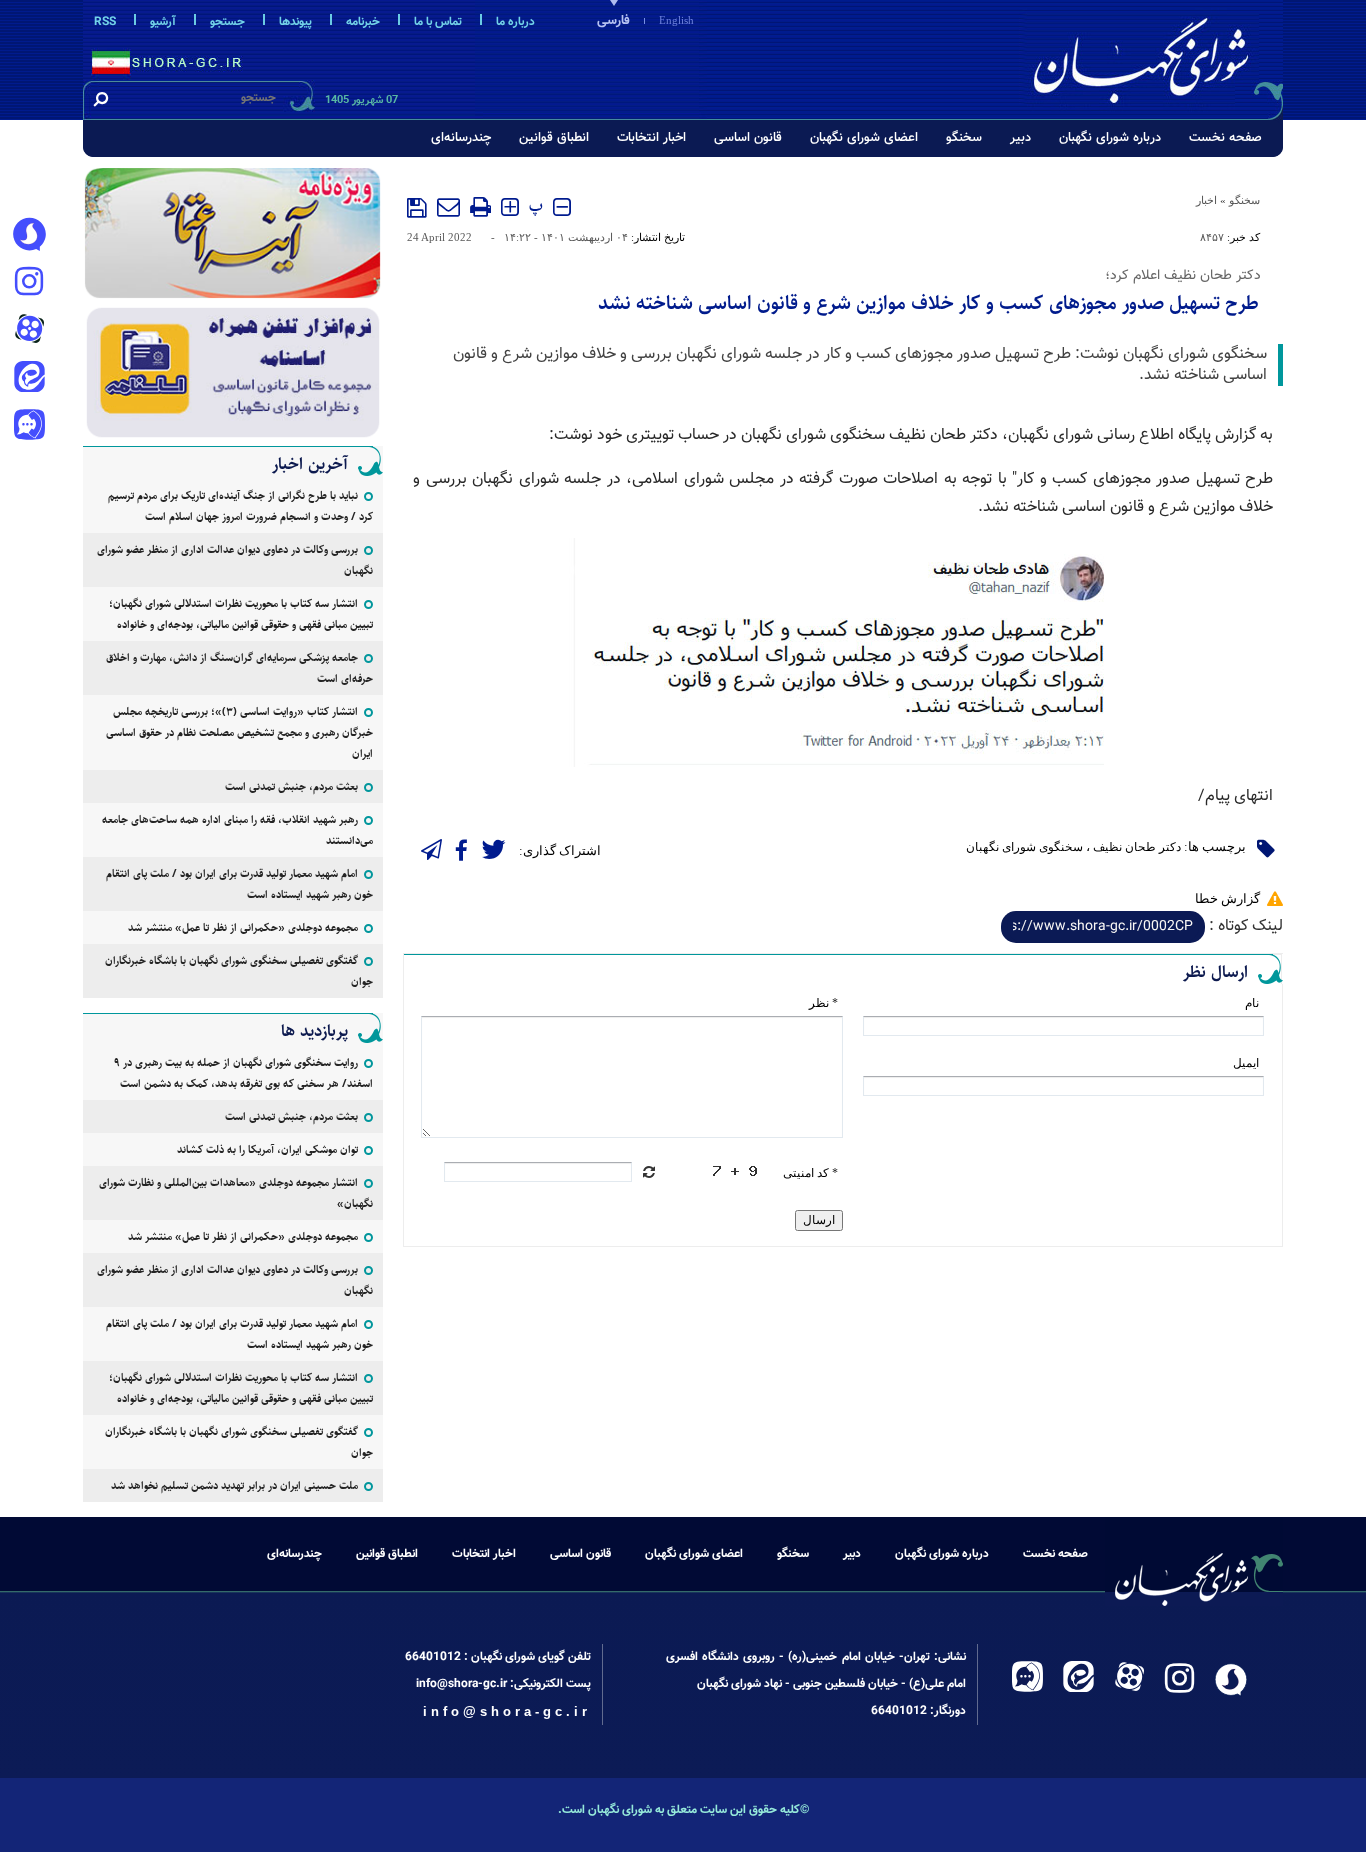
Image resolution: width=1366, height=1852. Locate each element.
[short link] (1103, 927)
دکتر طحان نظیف (1137, 847)
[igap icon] (29, 427)
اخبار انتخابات (651, 138)
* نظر (823, 1003)
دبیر (1020, 138)
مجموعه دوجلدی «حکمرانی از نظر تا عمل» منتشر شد (243, 927)
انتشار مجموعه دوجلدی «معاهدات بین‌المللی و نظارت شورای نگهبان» (236, 1193)
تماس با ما (438, 22)
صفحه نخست (1225, 138)
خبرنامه (363, 22)
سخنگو (964, 138)
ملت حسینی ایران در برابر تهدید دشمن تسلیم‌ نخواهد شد (234, 1485)
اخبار (1206, 200)
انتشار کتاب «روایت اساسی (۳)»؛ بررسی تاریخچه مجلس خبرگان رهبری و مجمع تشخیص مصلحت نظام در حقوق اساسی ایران (239, 732)
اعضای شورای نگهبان (864, 138)
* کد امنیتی (810, 1173)
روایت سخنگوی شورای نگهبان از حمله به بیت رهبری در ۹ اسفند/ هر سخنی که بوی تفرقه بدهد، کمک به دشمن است (243, 1073)
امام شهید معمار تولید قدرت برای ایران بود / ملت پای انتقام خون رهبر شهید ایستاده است (239, 884)
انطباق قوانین (554, 138)
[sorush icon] (29, 235)
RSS (105, 22)
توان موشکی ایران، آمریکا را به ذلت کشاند (267, 1149)
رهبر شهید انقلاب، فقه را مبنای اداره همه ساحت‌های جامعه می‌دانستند (237, 830)
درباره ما (515, 22)
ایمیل (1246, 1063)
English (676, 20)
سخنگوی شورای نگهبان (1024, 847)
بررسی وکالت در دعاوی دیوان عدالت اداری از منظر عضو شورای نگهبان (235, 560)
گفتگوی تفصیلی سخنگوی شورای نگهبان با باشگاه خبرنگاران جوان (239, 971)
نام (1252, 1003)
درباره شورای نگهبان (1110, 138)
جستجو (227, 22)
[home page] (1155, 56)
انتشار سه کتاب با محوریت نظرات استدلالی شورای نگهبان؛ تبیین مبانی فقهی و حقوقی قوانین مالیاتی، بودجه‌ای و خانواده (241, 614)
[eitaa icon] (29, 379)
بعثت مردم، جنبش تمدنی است (291, 786)
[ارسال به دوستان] (448, 207)
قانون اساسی (748, 138)
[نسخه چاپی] (480, 207)
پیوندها (295, 22)
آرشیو (163, 22)
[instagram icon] (29, 283)
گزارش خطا (1227, 898)
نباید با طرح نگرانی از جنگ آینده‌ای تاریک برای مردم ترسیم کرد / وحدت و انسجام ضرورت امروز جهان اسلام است (240, 506)
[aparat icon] (29, 331)
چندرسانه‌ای (461, 138)
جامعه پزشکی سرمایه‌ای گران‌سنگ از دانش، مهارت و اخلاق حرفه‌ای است (239, 668)
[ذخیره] (417, 208)
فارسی (613, 21)
